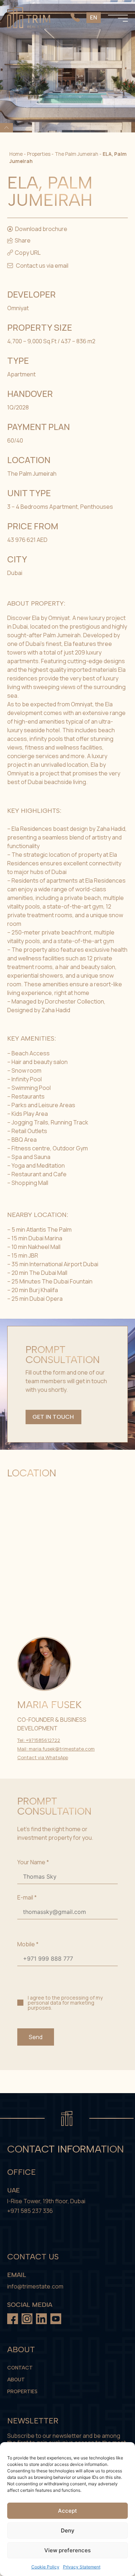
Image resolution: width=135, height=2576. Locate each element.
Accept (67, 2511)
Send (36, 2037)
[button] (24, 253)
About (16, 2380)
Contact (20, 2368)
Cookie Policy (45, 2567)
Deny (68, 2530)
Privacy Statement (82, 2567)
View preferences (67, 2550)
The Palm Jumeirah (76, 154)
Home (16, 154)
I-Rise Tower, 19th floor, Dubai (46, 2201)
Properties (39, 154)
